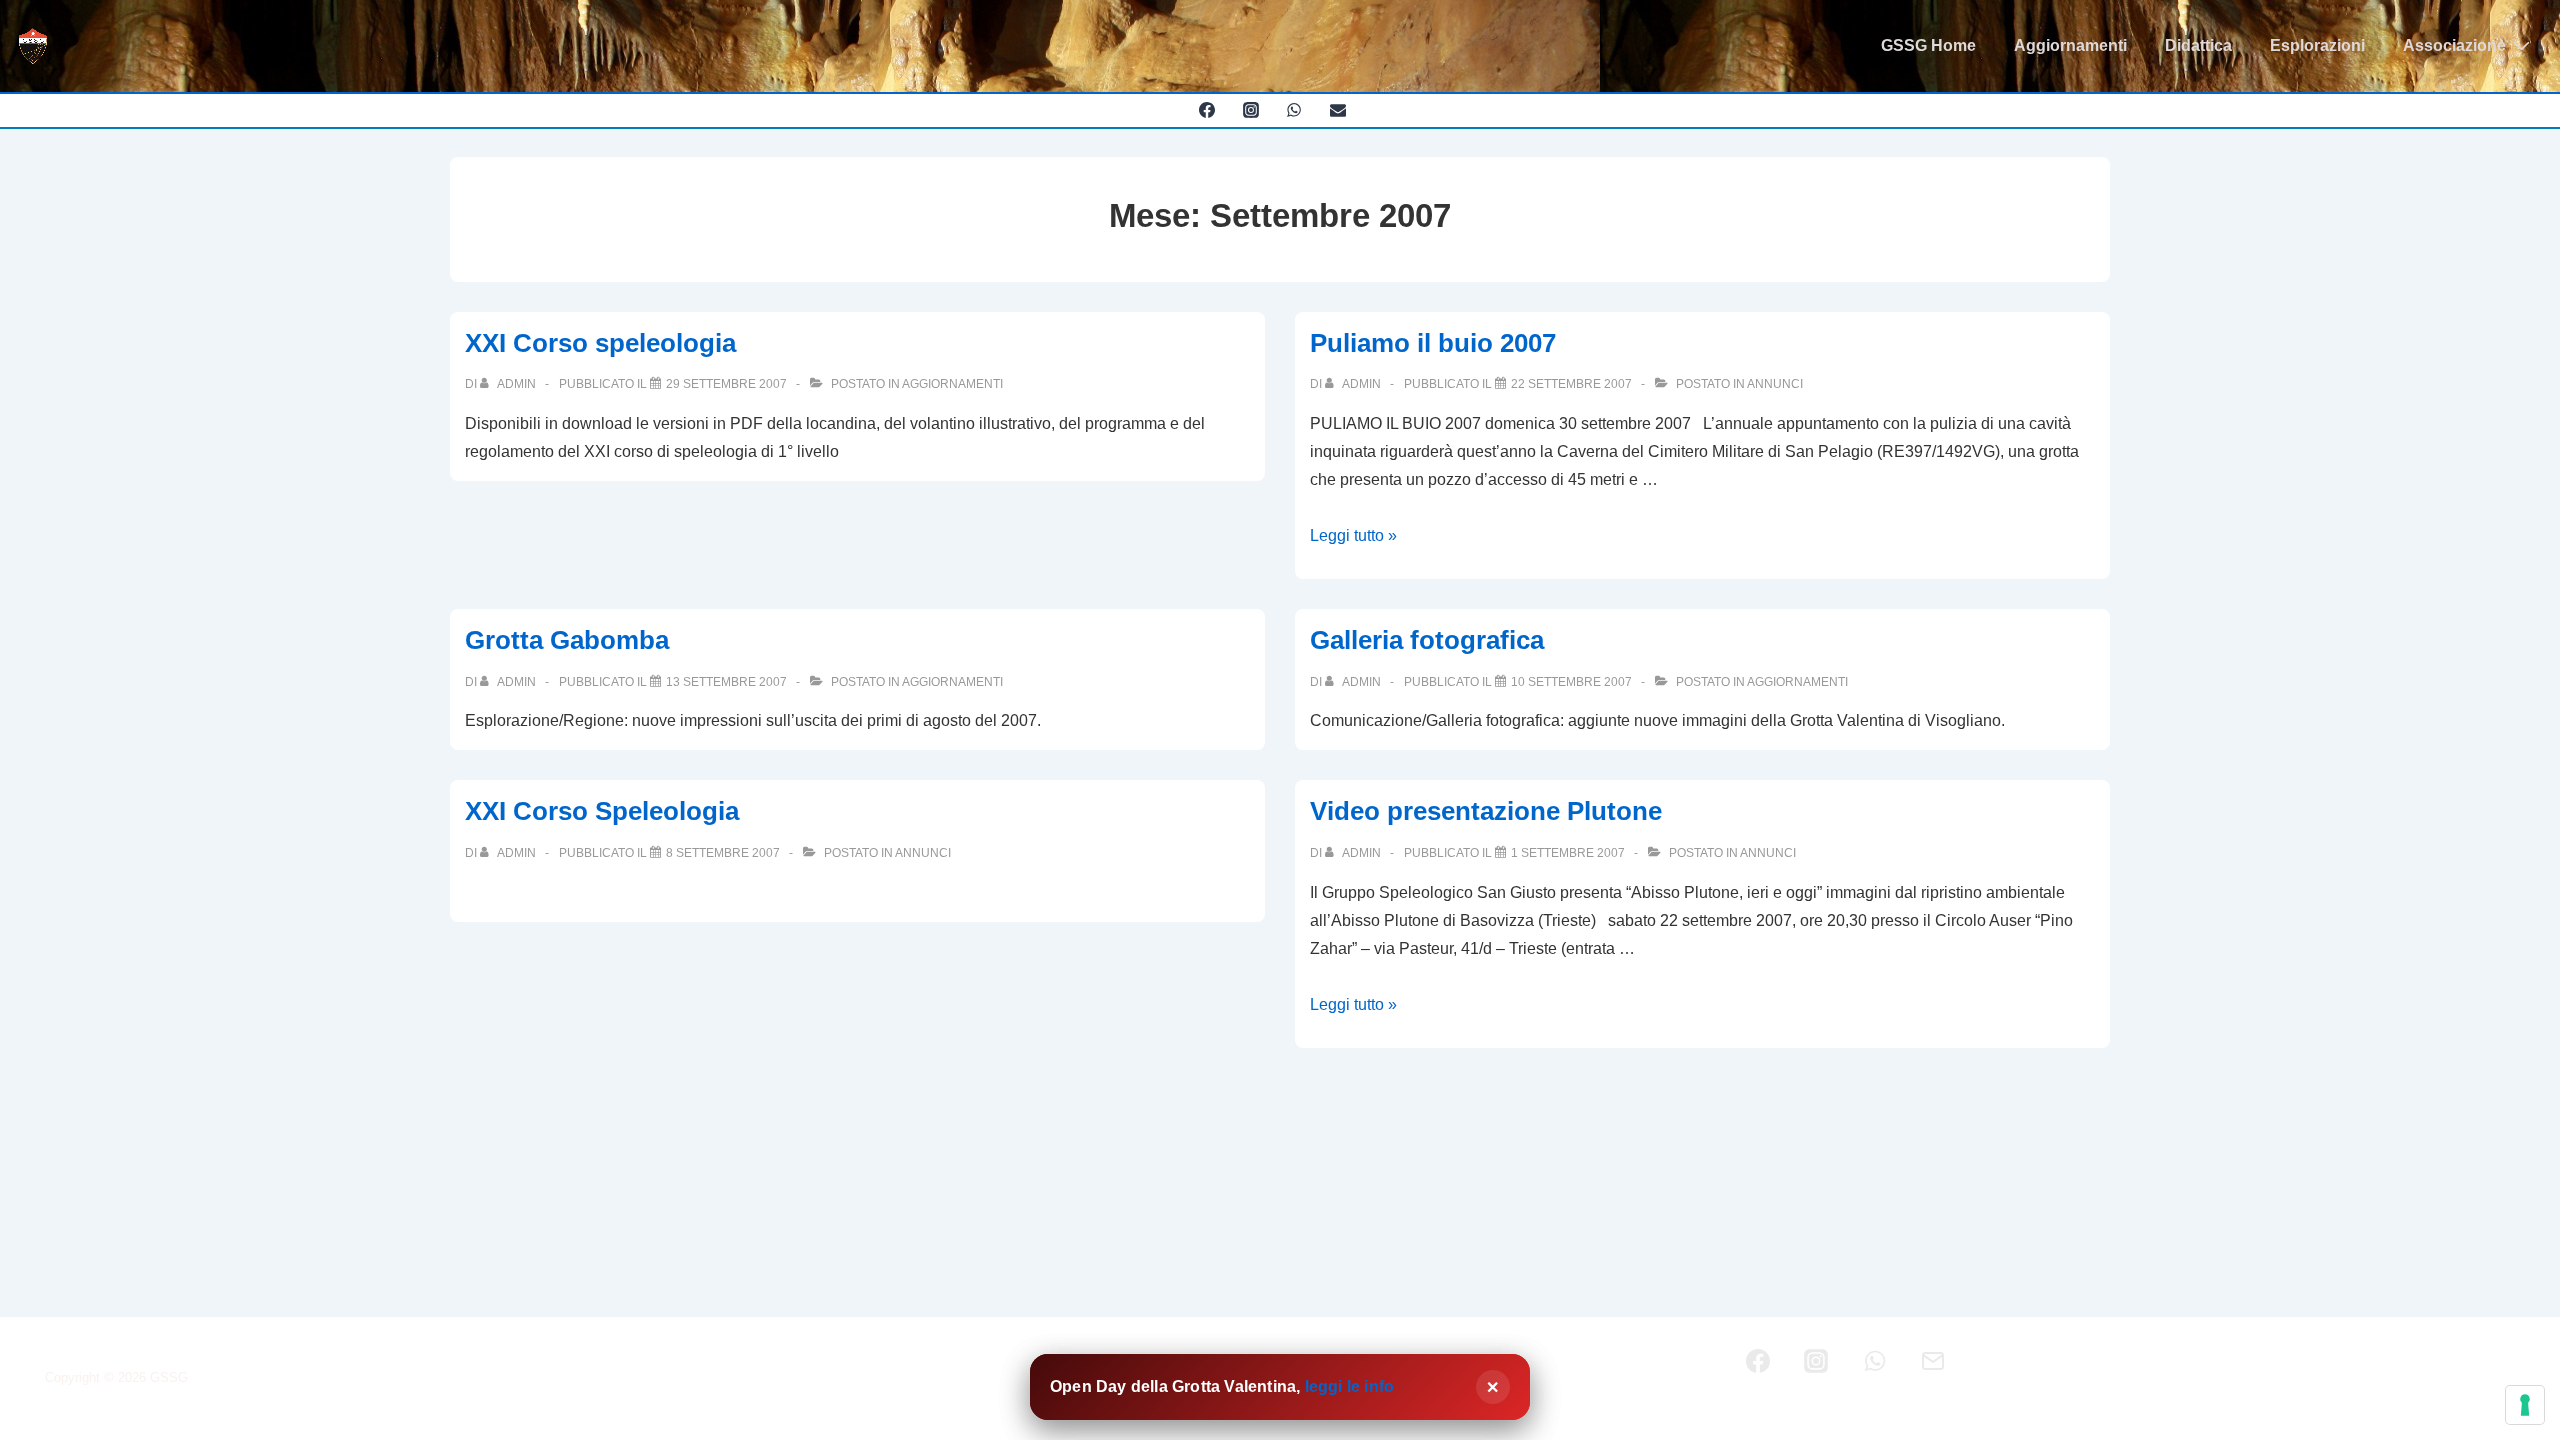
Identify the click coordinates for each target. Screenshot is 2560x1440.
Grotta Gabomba (567, 640)
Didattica (2198, 45)
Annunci (1775, 384)
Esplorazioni (2317, 45)
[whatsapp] (1294, 110)
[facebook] (1206, 110)
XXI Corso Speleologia (602, 811)
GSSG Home (1928, 45)
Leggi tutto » (1353, 535)
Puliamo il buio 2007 (1433, 343)
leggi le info (1350, 1386)
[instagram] (1250, 110)
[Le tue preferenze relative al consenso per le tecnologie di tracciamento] (2525, 1405)
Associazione (2454, 45)
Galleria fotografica (1427, 640)
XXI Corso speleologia (600, 343)
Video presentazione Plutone (1486, 811)
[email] (1338, 110)
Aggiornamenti (2070, 45)
